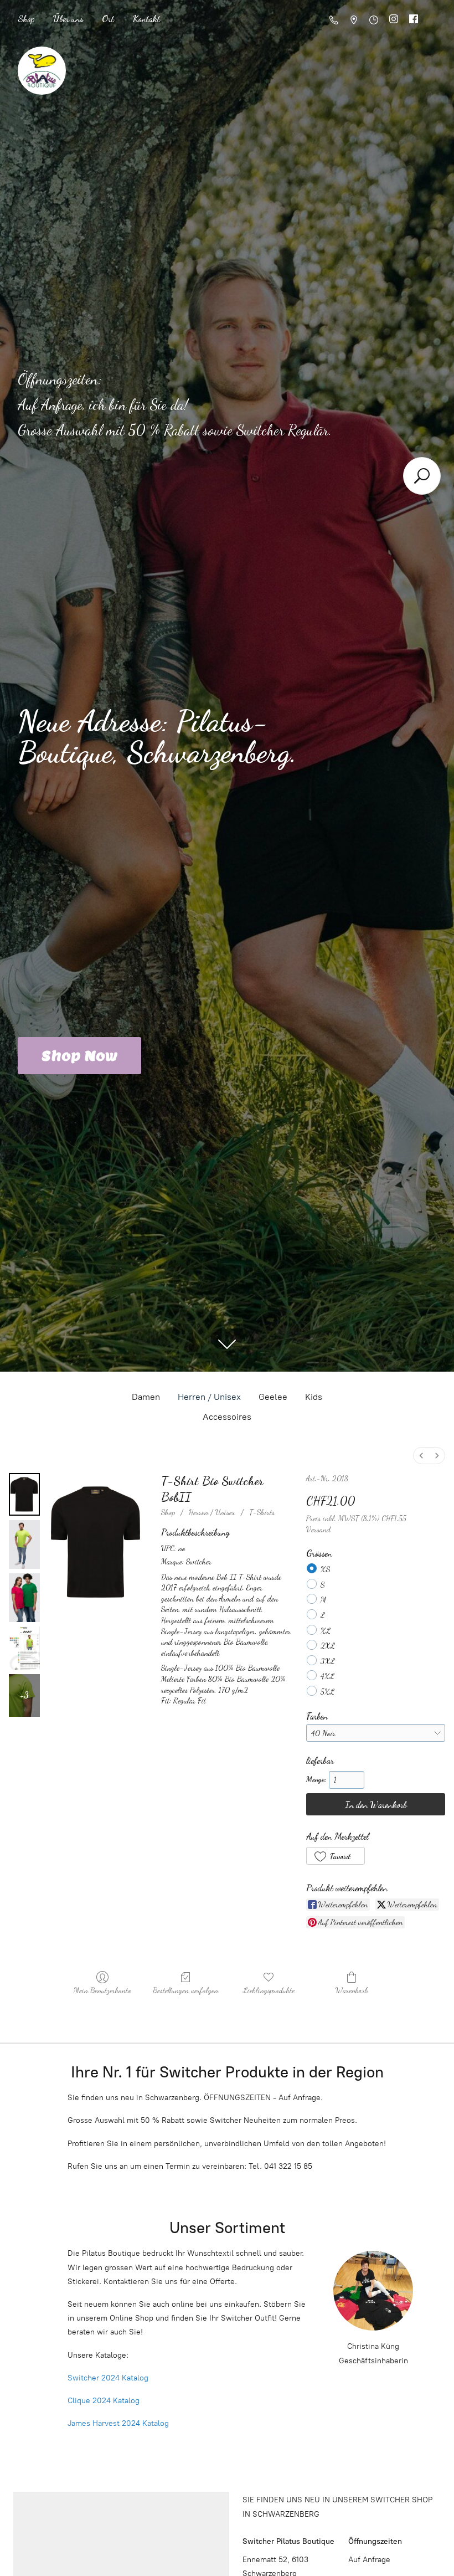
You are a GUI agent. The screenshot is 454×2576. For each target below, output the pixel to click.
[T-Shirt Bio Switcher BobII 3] (24, 1648)
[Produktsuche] (422, 476)
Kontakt (146, 19)
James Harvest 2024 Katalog (118, 2423)
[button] (336, 1856)
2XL (328, 1646)
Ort (108, 19)
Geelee (273, 1397)
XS (325, 1569)
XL (326, 1631)
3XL (328, 1661)
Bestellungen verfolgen (185, 1990)
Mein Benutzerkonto (102, 1990)
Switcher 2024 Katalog (108, 2378)
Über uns (68, 19)
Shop (26, 19)
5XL (327, 1692)
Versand (318, 1529)
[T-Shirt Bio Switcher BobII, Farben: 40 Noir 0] (24, 1494)
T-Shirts (262, 1512)
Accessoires (227, 1417)
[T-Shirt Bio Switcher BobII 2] (24, 1598)
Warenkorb (352, 1990)
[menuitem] (421, 1456)
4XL (327, 1676)
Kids (314, 1397)
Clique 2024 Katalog (104, 2401)
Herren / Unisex (209, 1397)
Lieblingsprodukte (269, 1990)
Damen (146, 1397)
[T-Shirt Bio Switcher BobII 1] (24, 1544)
